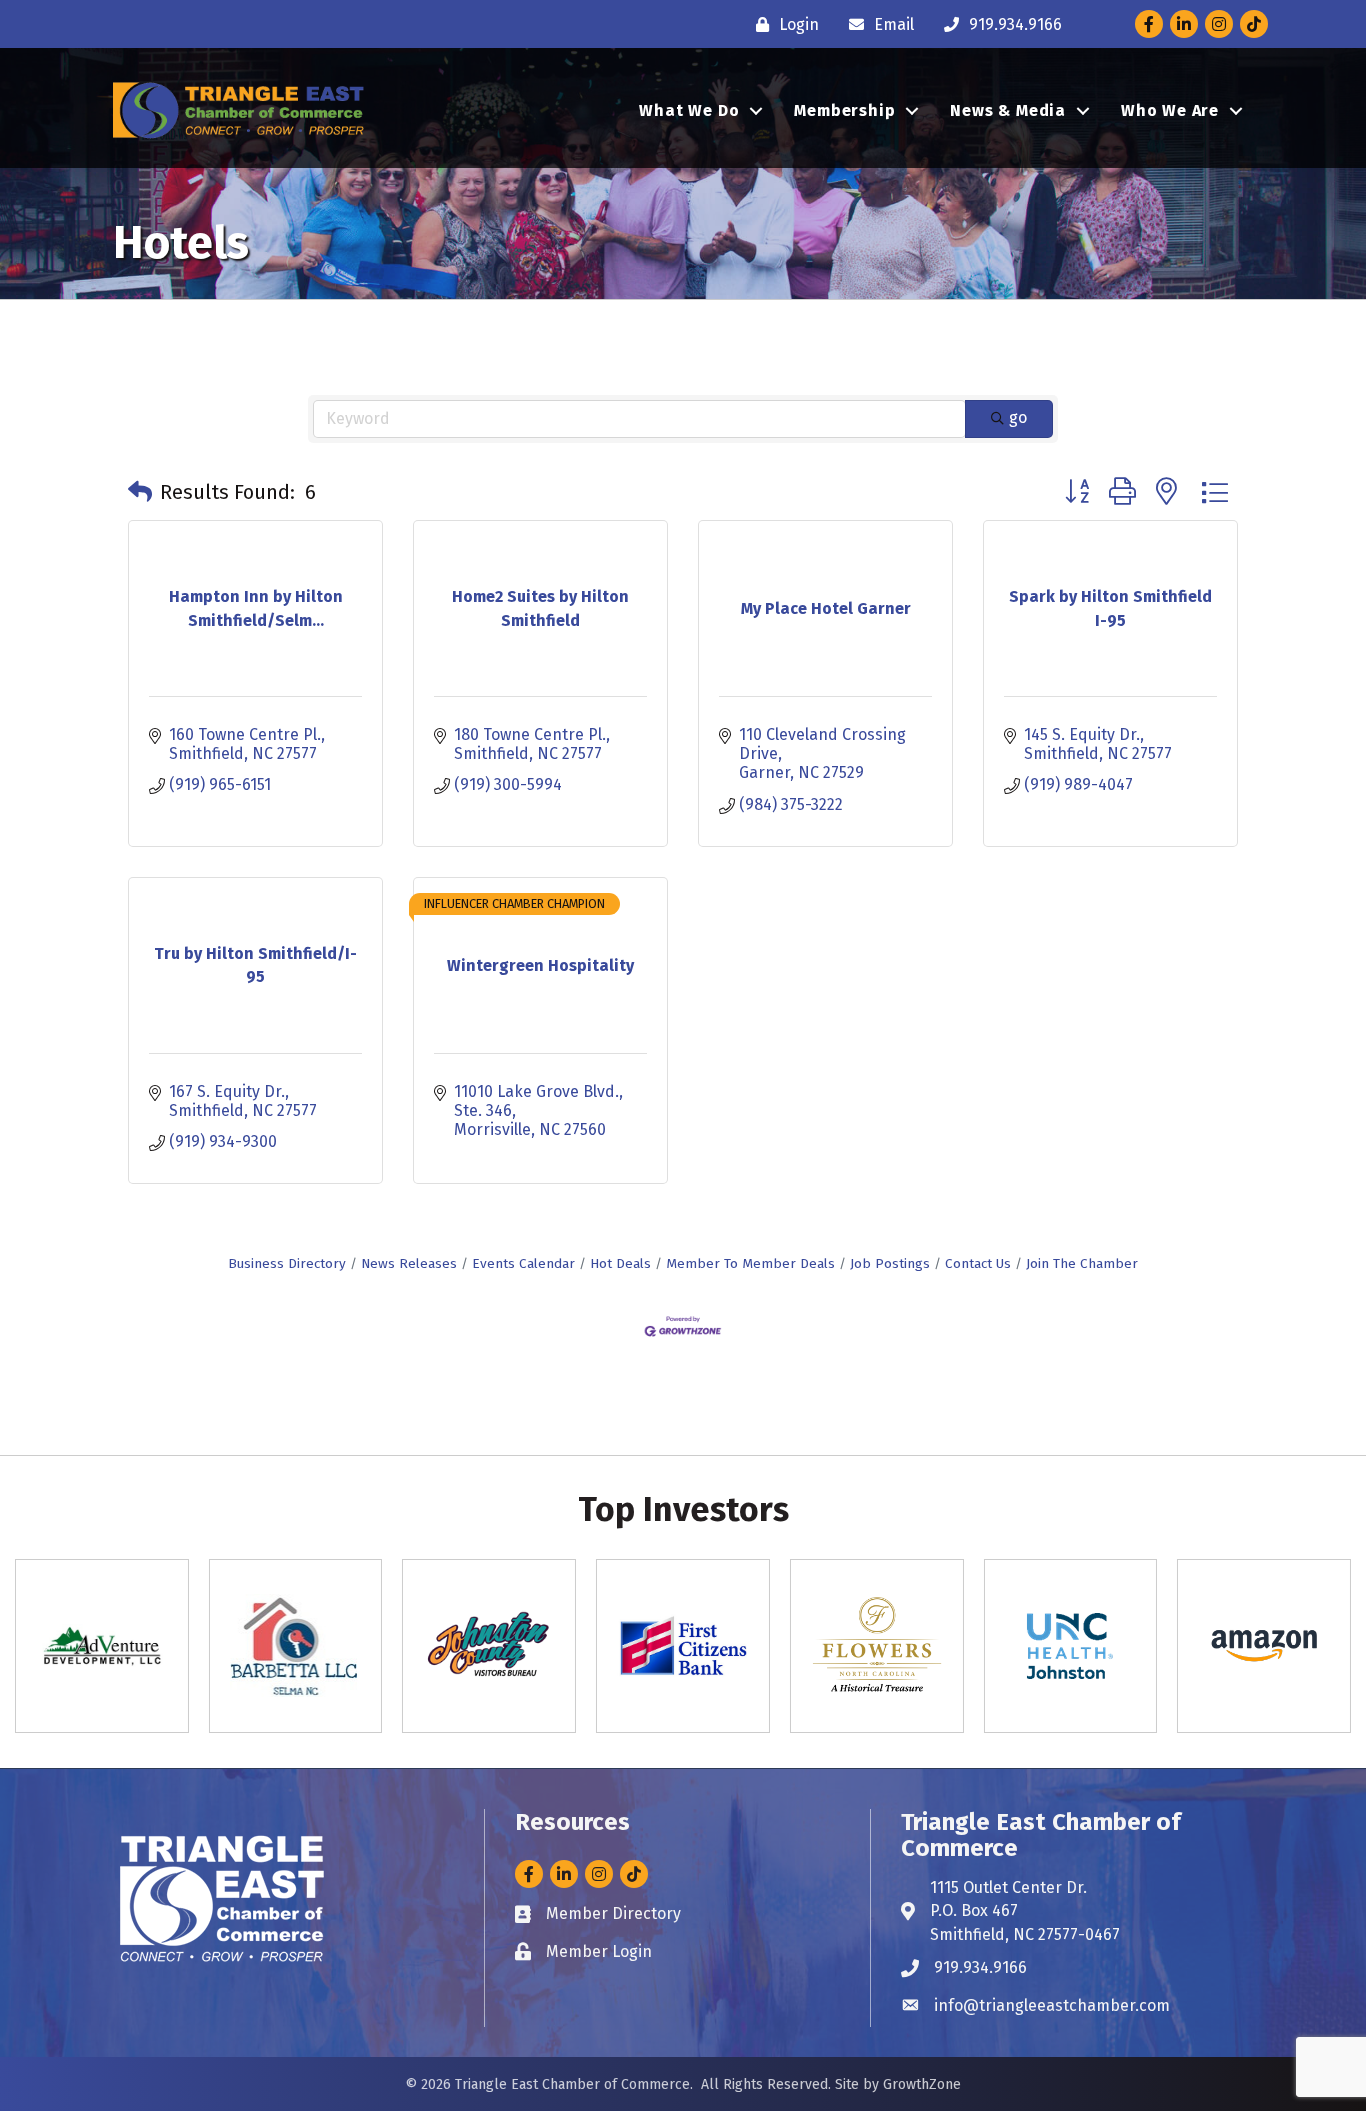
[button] (140, 492)
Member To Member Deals (750, 1263)
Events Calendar (523, 1263)
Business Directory (287, 1263)
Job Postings (890, 1263)
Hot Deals (620, 1263)
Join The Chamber (1082, 1263)
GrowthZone (922, 2084)
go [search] (1018, 417)
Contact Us (978, 1263)
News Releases (409, 1263)
